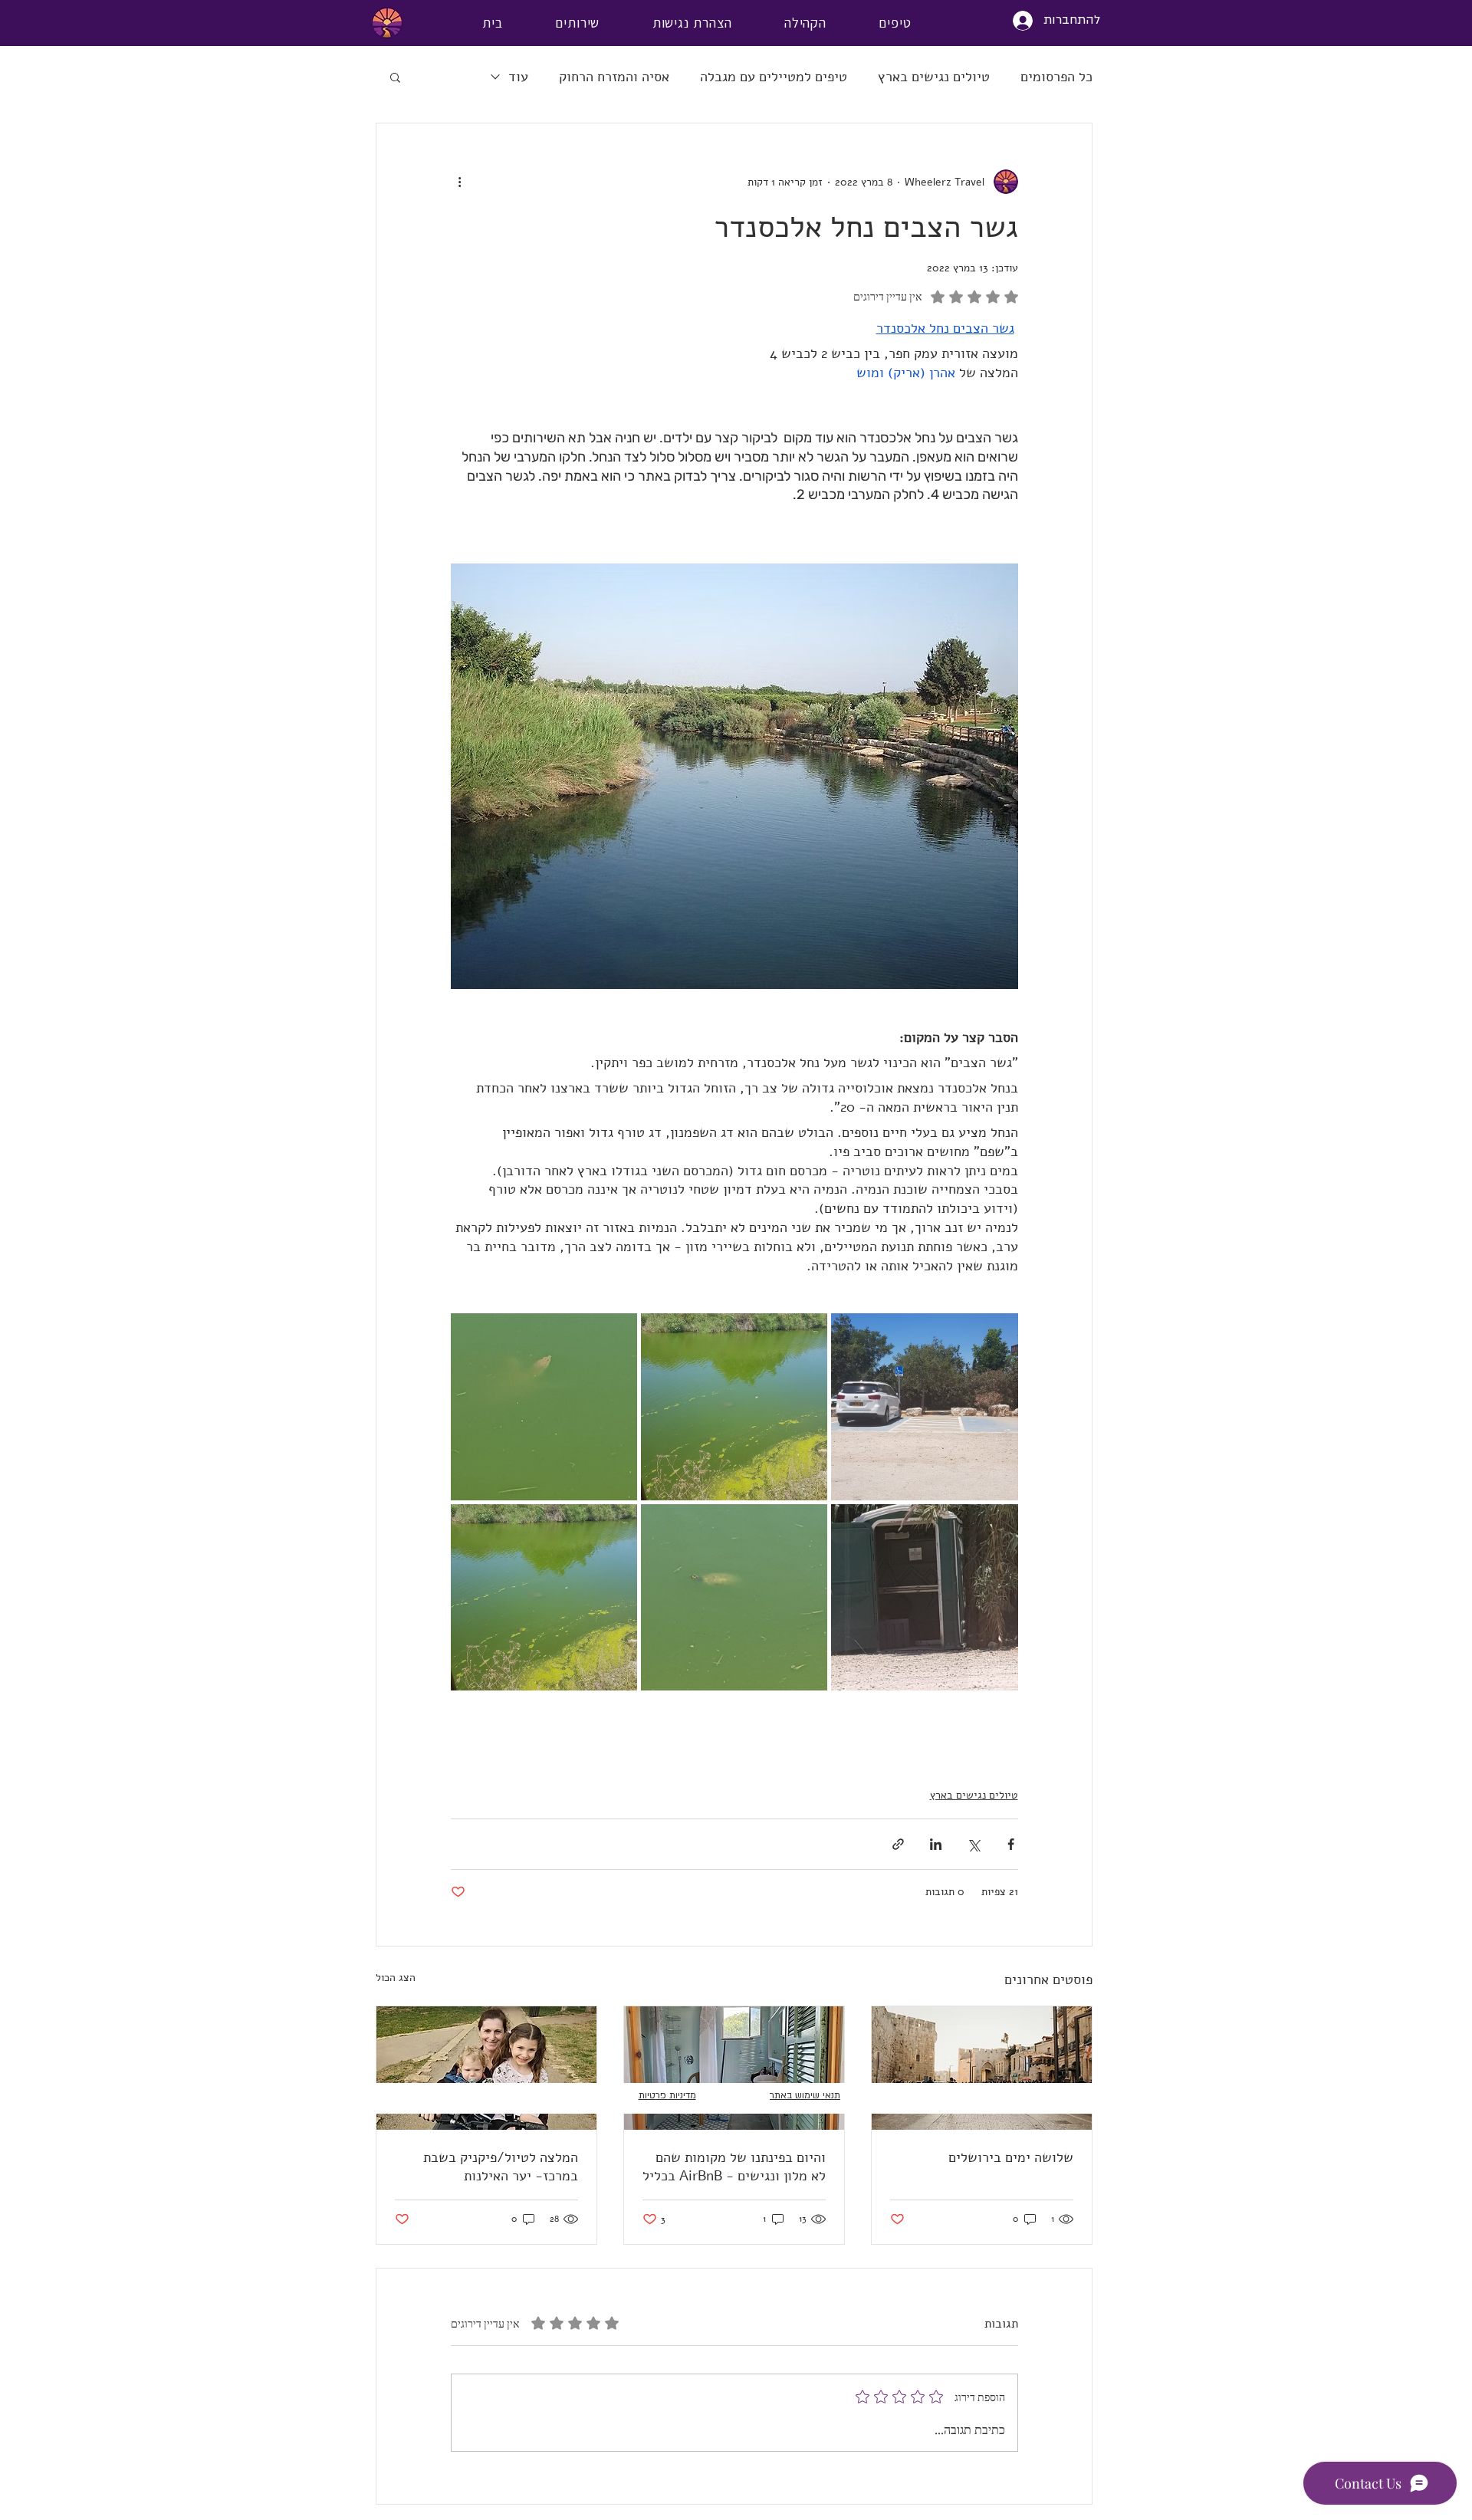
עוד (518, 77)
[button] (395, 77)
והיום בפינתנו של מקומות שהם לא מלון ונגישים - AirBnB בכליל (734, 2167)
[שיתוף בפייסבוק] (1011, 1844)
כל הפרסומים (1056, 77)
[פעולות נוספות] (460, 182)
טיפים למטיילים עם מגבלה (774, 77)
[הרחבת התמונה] (924, 1406)
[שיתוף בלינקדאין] (936, 1844)
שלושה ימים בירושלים (1011, 2157)
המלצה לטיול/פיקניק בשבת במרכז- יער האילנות (501, 2167)
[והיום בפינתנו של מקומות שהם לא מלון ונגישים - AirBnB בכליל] (734, 2068)
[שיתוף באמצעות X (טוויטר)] (973, 1844)
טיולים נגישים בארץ (934, 77)
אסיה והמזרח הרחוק (614, 77)
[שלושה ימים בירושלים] (982, 2068)
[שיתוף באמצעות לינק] (898, 1844)
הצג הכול (396, 1978)
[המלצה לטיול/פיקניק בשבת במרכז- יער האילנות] (486, 2068)
